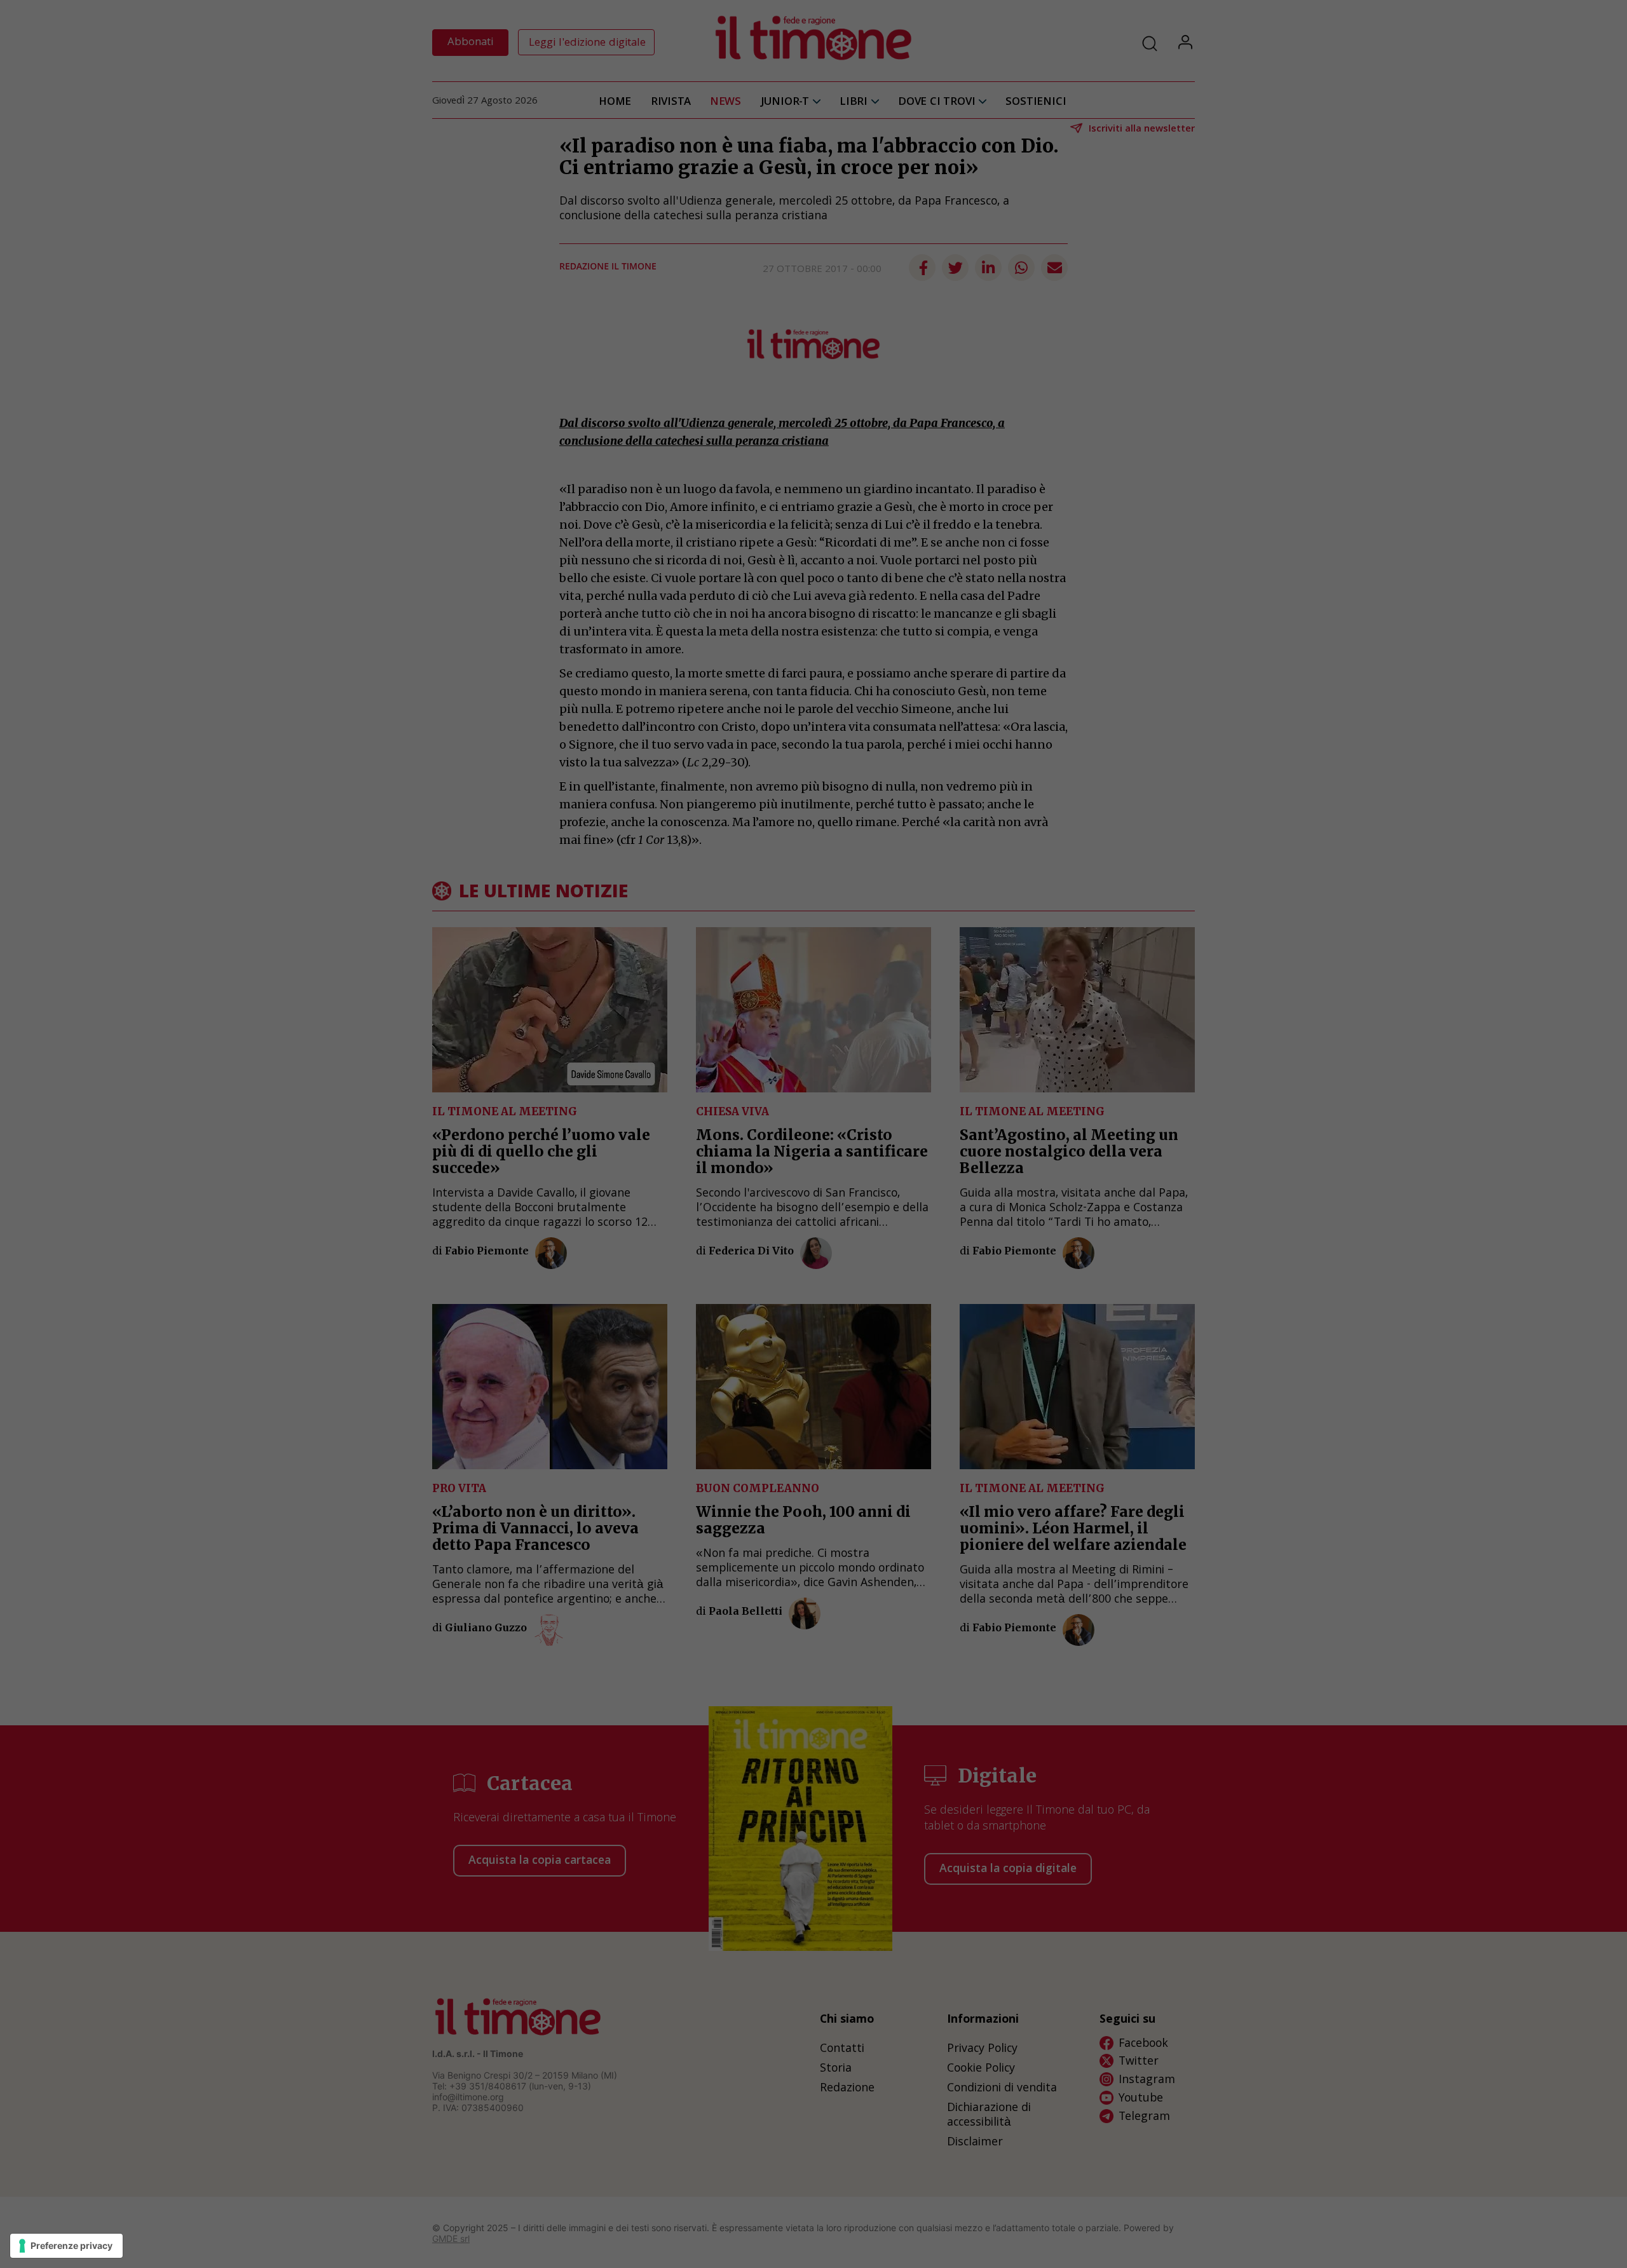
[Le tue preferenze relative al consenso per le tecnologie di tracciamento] (66, 2246)
